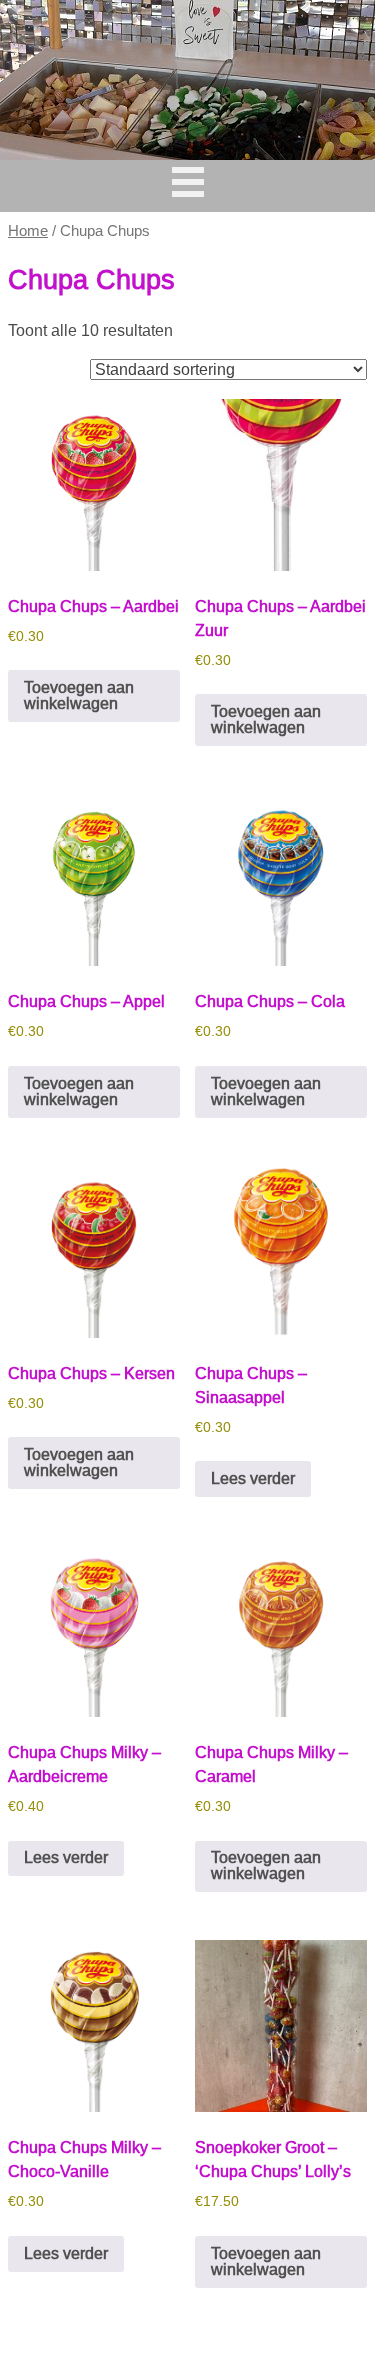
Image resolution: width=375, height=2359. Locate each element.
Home (28, 231)
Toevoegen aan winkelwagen (79, 695)
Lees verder (253, 1478)
